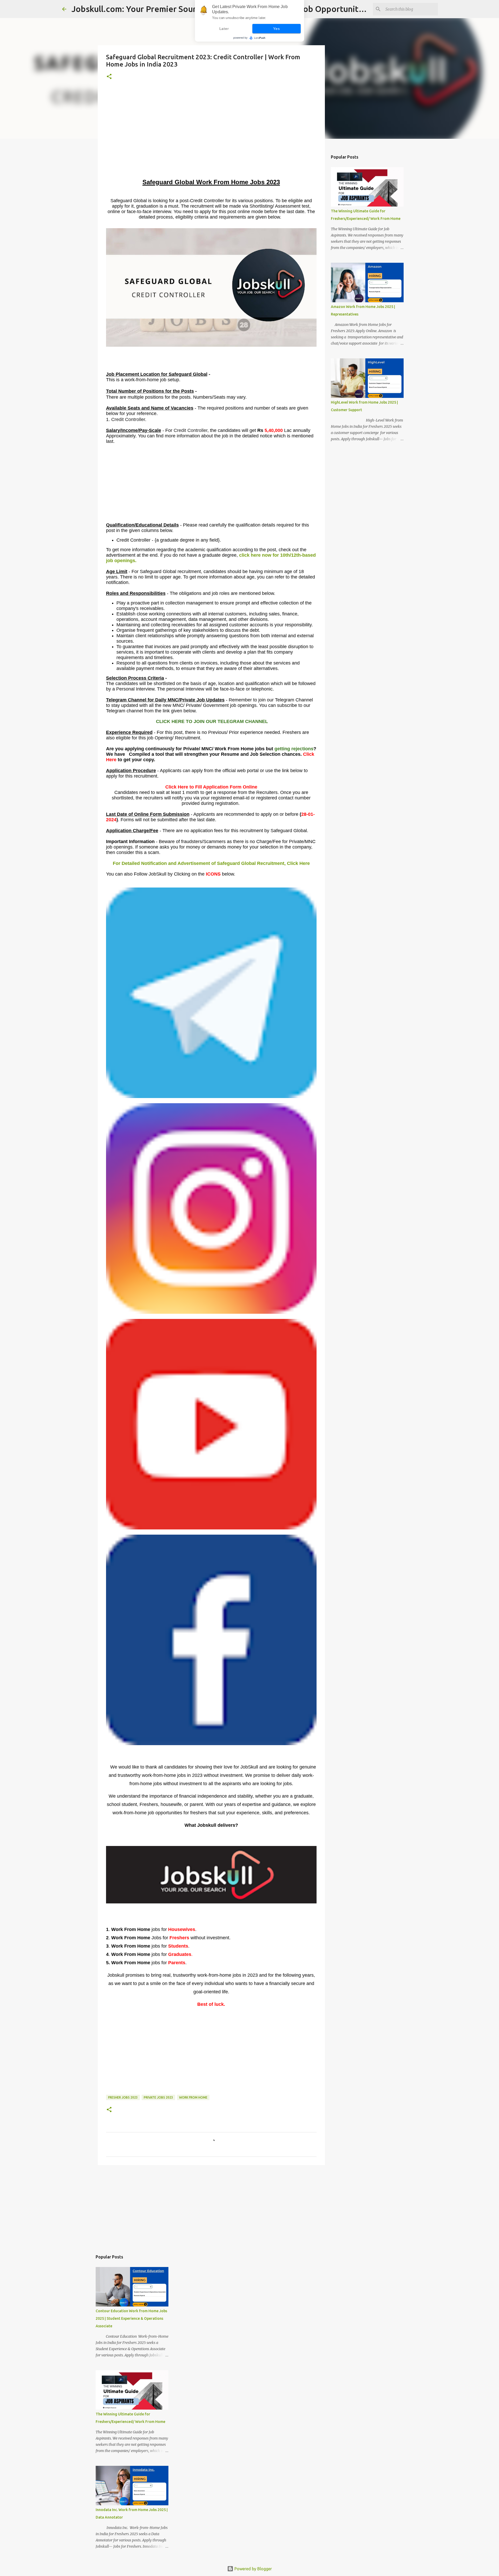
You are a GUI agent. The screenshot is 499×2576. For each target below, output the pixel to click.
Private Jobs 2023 (158, 2097)
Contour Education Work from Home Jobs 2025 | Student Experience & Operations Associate (131, 2318)
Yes (276, 29)
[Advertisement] (211, 141)
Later (224, 29)
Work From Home (193, 2097)
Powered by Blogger (253, 2569)
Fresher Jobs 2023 (123, 2097)
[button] (109, 77)
